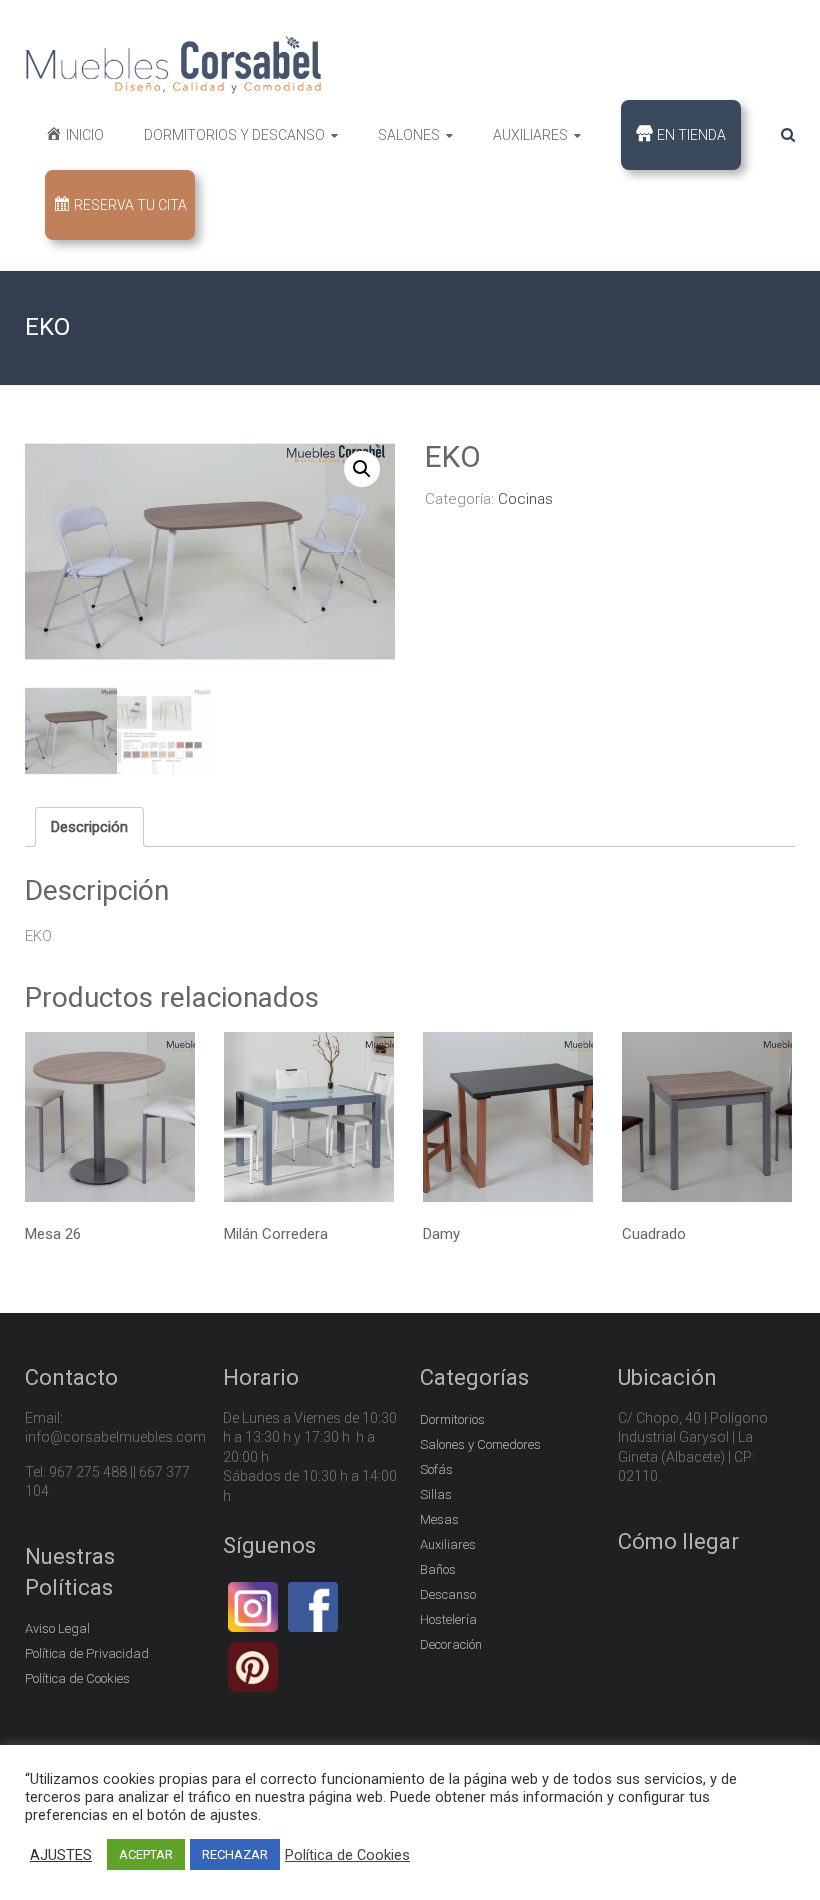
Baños (438, 1569)
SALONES (409, 135)
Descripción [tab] (89, 827)
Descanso (448, 1594)
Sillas (436, 1494)
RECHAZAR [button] (235, 1854)
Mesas (439, 1519)
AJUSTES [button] (61, 1855)
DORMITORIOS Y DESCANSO (234, 135)
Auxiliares (448, 1544)
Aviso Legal (57, 1628)
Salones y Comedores (480, 1444)
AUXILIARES (530, 135)
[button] (362, 469)
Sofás (436, 1469)
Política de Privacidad (87, 1653)
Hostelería (448, 1619)
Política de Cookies (77, 1678)
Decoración (451, 1644)
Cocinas (525, 499)
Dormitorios (452, 1419)
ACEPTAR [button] (146, 1854)
